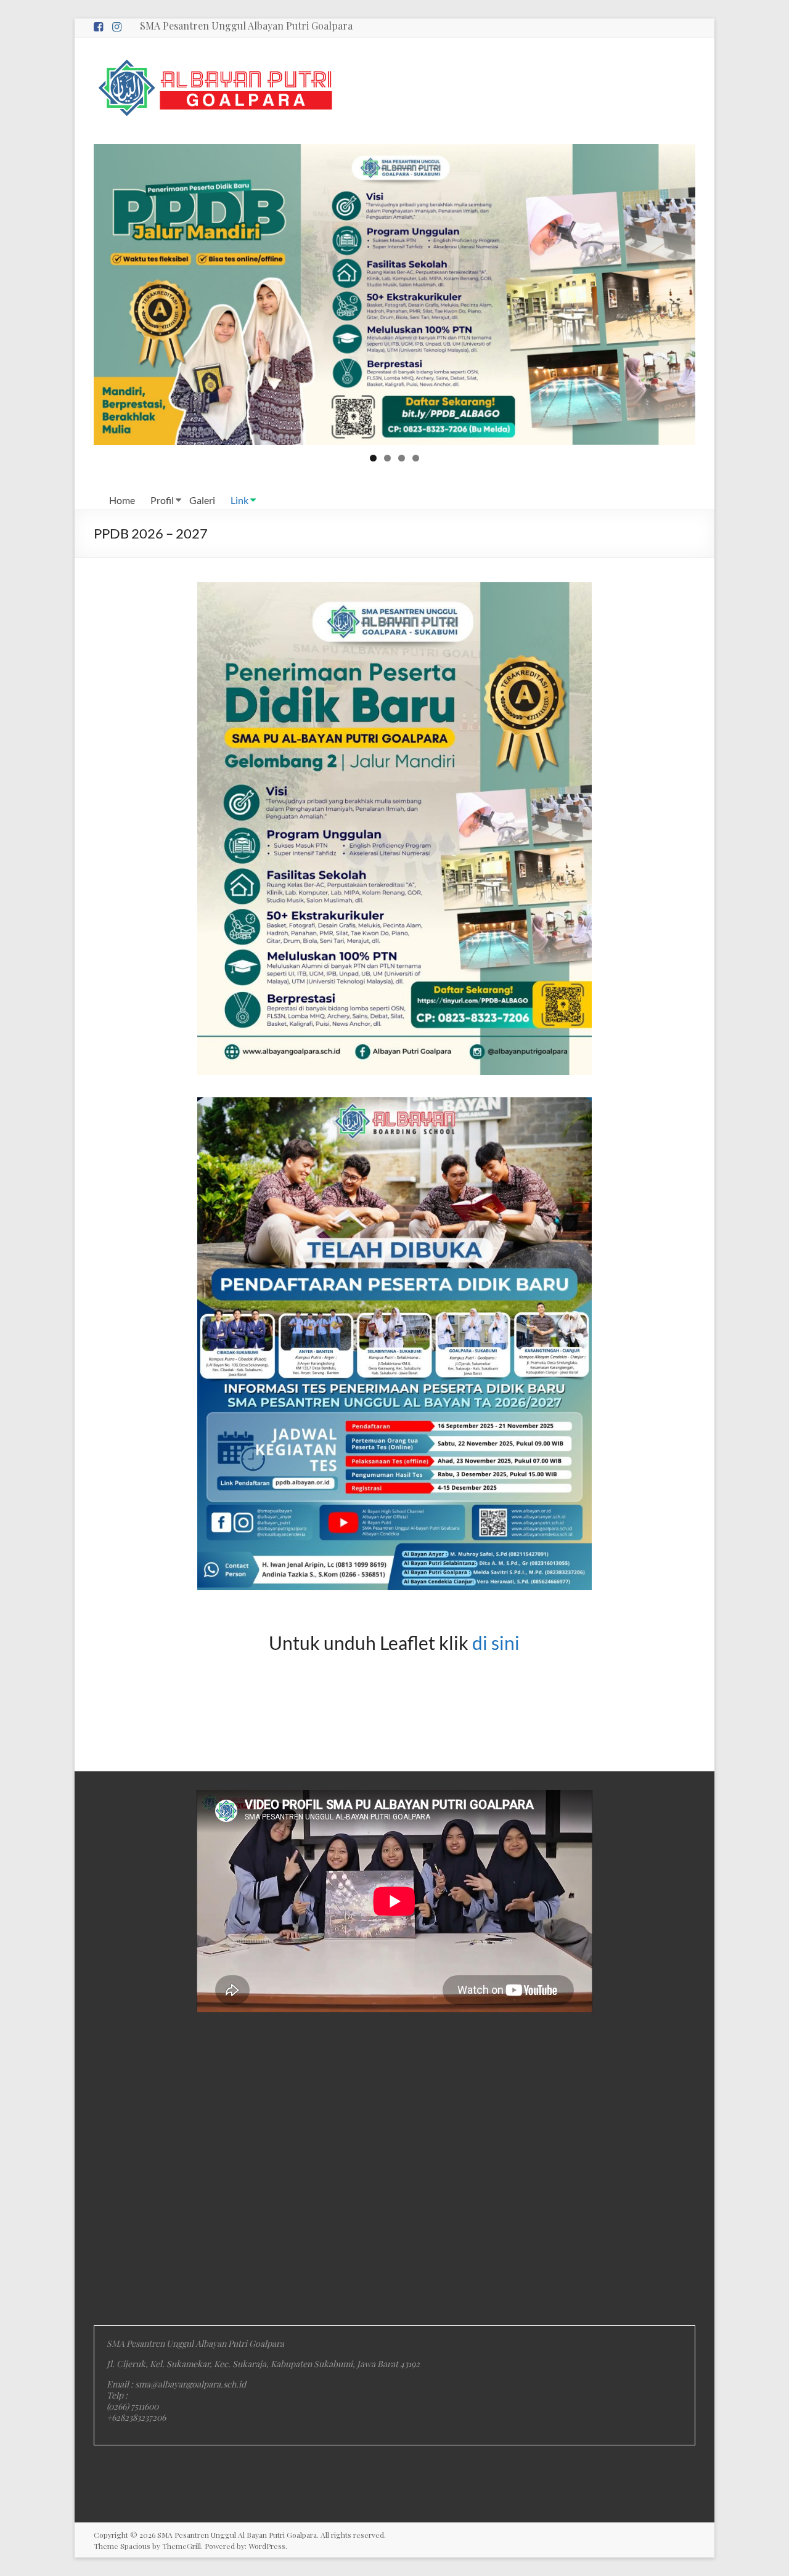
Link (239, 500)
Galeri (202, 500)
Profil (162, 500)
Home (122, 500)
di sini (496, 1643)
